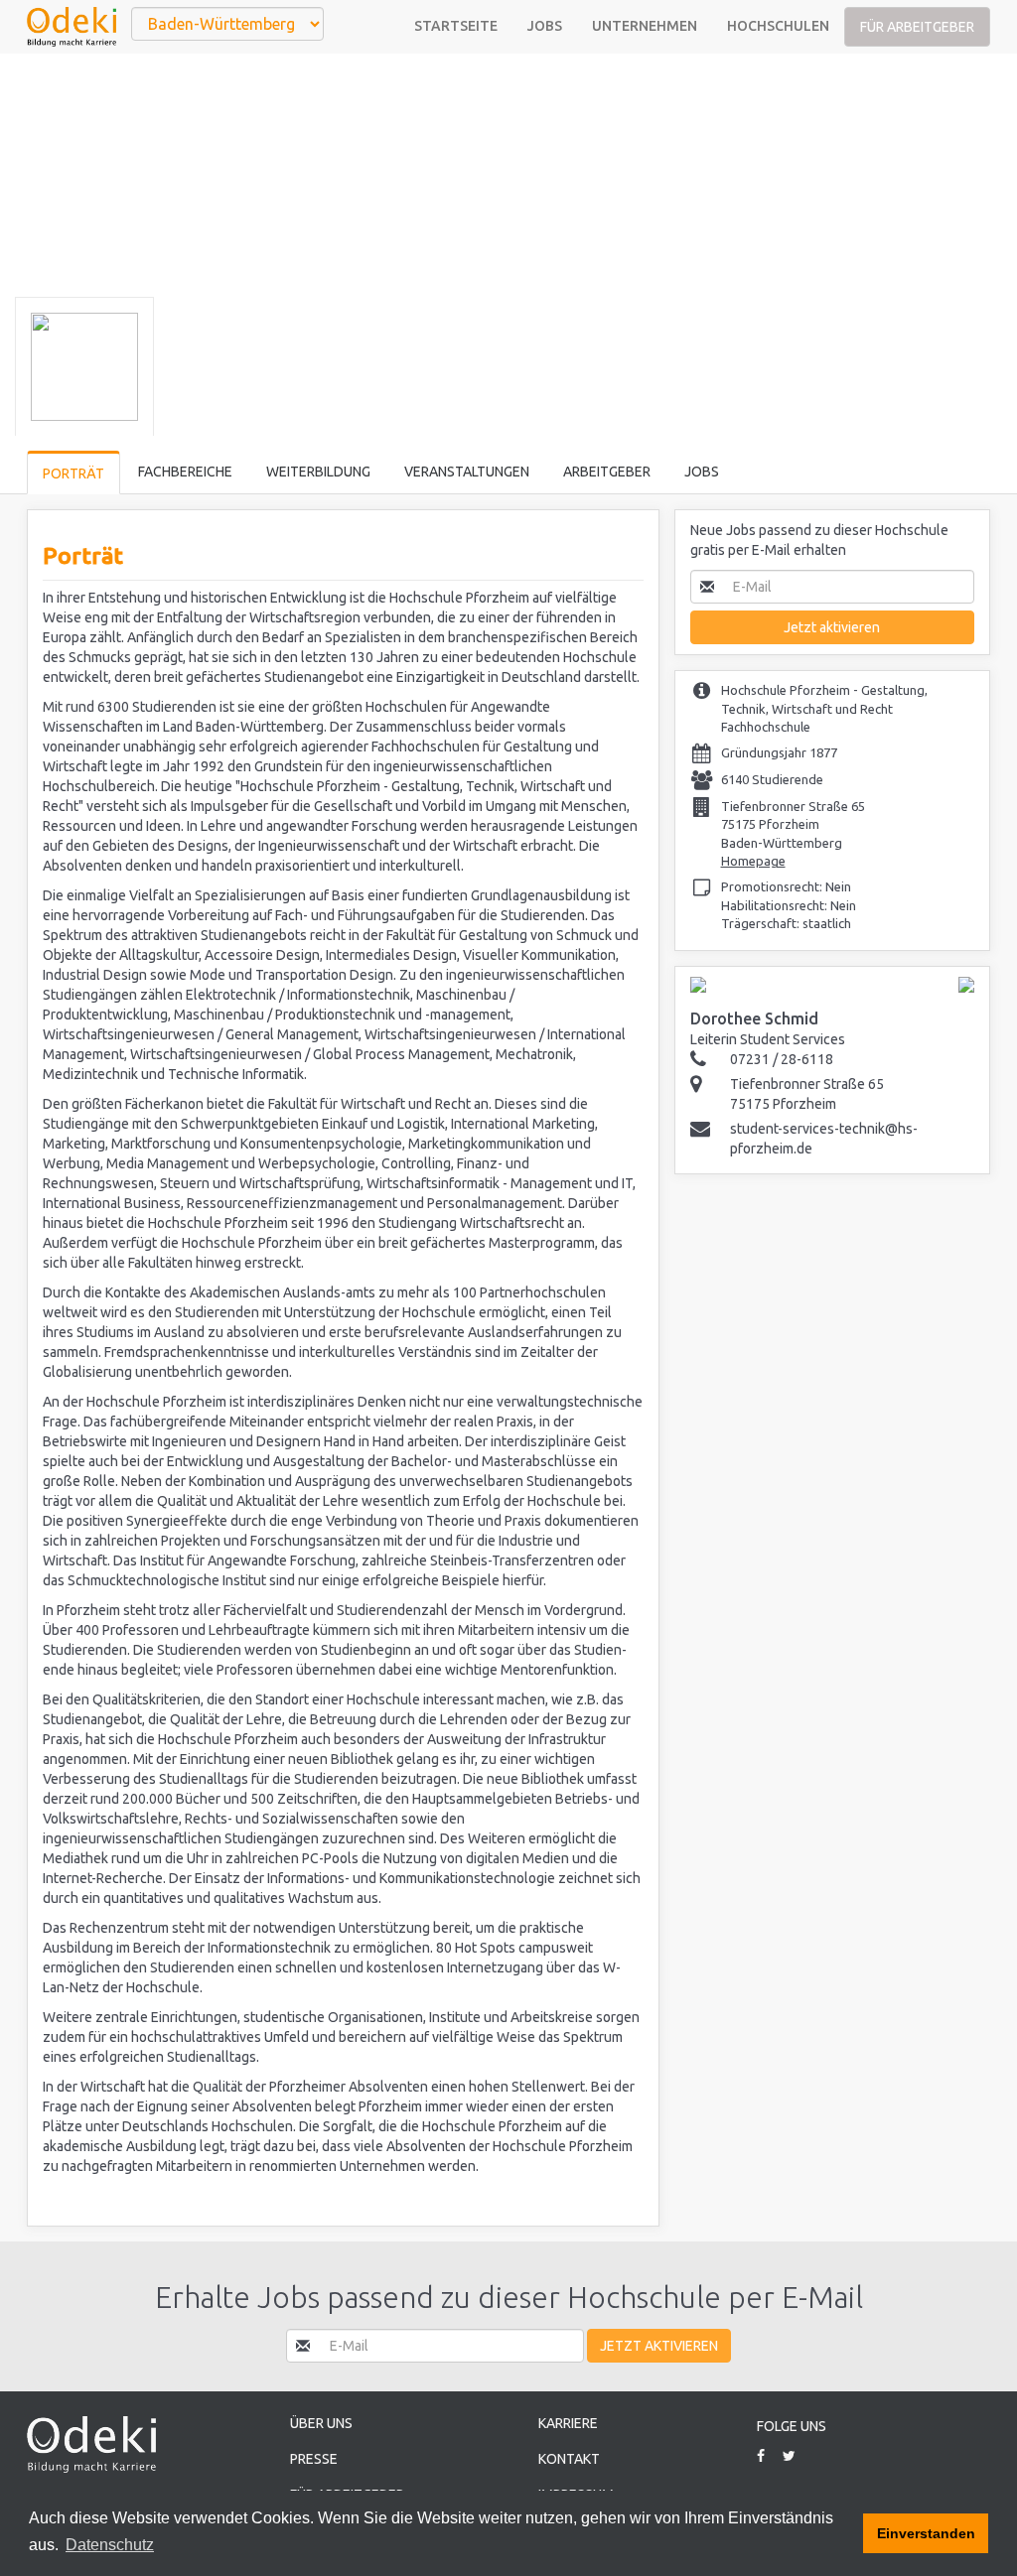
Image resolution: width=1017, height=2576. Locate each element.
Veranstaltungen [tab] (467, 472)
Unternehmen (645, 26)
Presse (314, 2459)
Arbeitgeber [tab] (607, 472)
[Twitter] (797, 2456)
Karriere (568, 2423)
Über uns (321, 2423)
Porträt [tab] (73, 474)
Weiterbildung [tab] (318, 472)
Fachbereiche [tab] (185, 472)
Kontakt (569, 2459)
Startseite (456, 26)
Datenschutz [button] (110, 2545)
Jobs (545, 26)
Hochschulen (778, 26)
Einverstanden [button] (926, 2533)
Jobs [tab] (702, 472)
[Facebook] (768, 2456)
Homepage (753, 861)
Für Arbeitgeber (917, 27)
